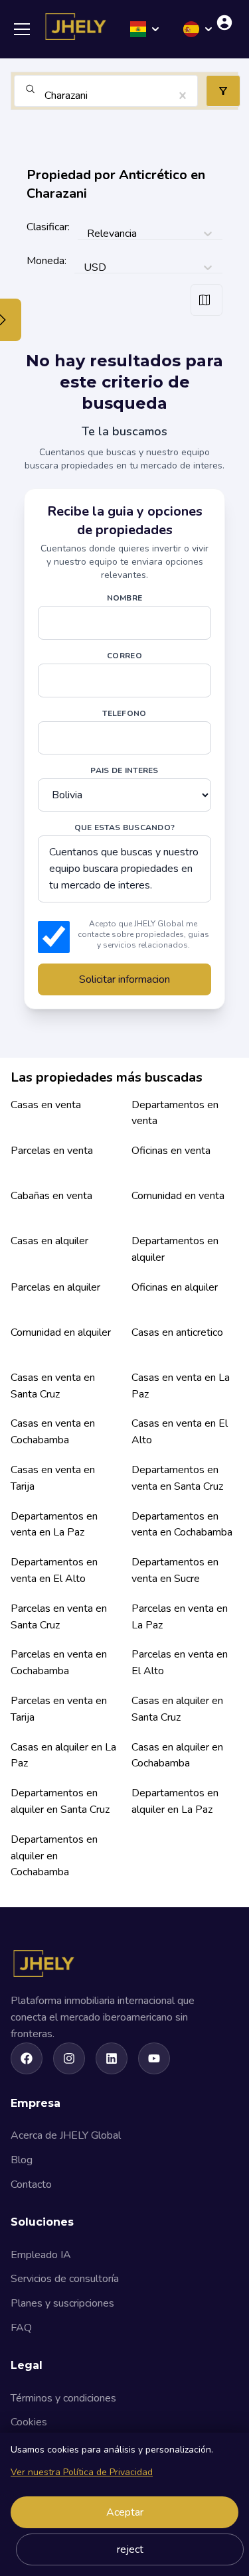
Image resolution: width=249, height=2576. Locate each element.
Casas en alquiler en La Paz (63, 1755)
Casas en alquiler (49, 1241)
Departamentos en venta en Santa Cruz (177, 1478)
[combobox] (46, 96)
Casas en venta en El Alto (180, 1432)
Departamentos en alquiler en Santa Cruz (60, 1801)
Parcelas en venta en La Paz (180, 1617)
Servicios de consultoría (65, 2279)
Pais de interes (124, 770)
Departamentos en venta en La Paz (54, 1525)
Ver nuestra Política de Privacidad (82, 2472)
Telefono (124, 713)
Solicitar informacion (124, 979)
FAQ (21, 2328)
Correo (124, 656)
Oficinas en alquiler (175, 1287)
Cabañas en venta (51, 1196)
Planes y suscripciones (62, 2303)
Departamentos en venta (175, 1113)
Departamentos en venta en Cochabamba (182, 1525)
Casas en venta (46, 1105)
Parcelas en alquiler (55, 1287)
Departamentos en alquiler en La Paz (175, 1801)
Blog (22, 2160)
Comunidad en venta (178, 1196)
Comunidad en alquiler (61, 1332)
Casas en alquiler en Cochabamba (177, 1755)
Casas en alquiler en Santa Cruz (177, 1709)
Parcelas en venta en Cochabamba (59, 1663)
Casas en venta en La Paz (181, 1386)
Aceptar (125, 2512)
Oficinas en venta (171, 1151)
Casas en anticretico (177, 1332)
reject (130, 2549)
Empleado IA (41, 2255)
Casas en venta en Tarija (53, 1478)
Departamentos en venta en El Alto (54, 1570)
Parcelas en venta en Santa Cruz (59, 1617)
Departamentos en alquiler (175, 1249)
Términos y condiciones (63, 2398)
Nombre (125, 598)
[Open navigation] (27, 29)
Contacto (31, 2184)
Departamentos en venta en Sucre (175, 1570)
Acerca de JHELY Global (66, 2135)
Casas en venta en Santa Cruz (53, 1386)
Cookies (29, 2422)
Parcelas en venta (52, 1151)
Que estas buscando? (125, 827)
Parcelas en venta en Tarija (59, 1709)
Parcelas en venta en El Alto (180, 1663)
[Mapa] (207, 300)
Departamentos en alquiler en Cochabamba (54, 1856)
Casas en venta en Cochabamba (53, 1432)
